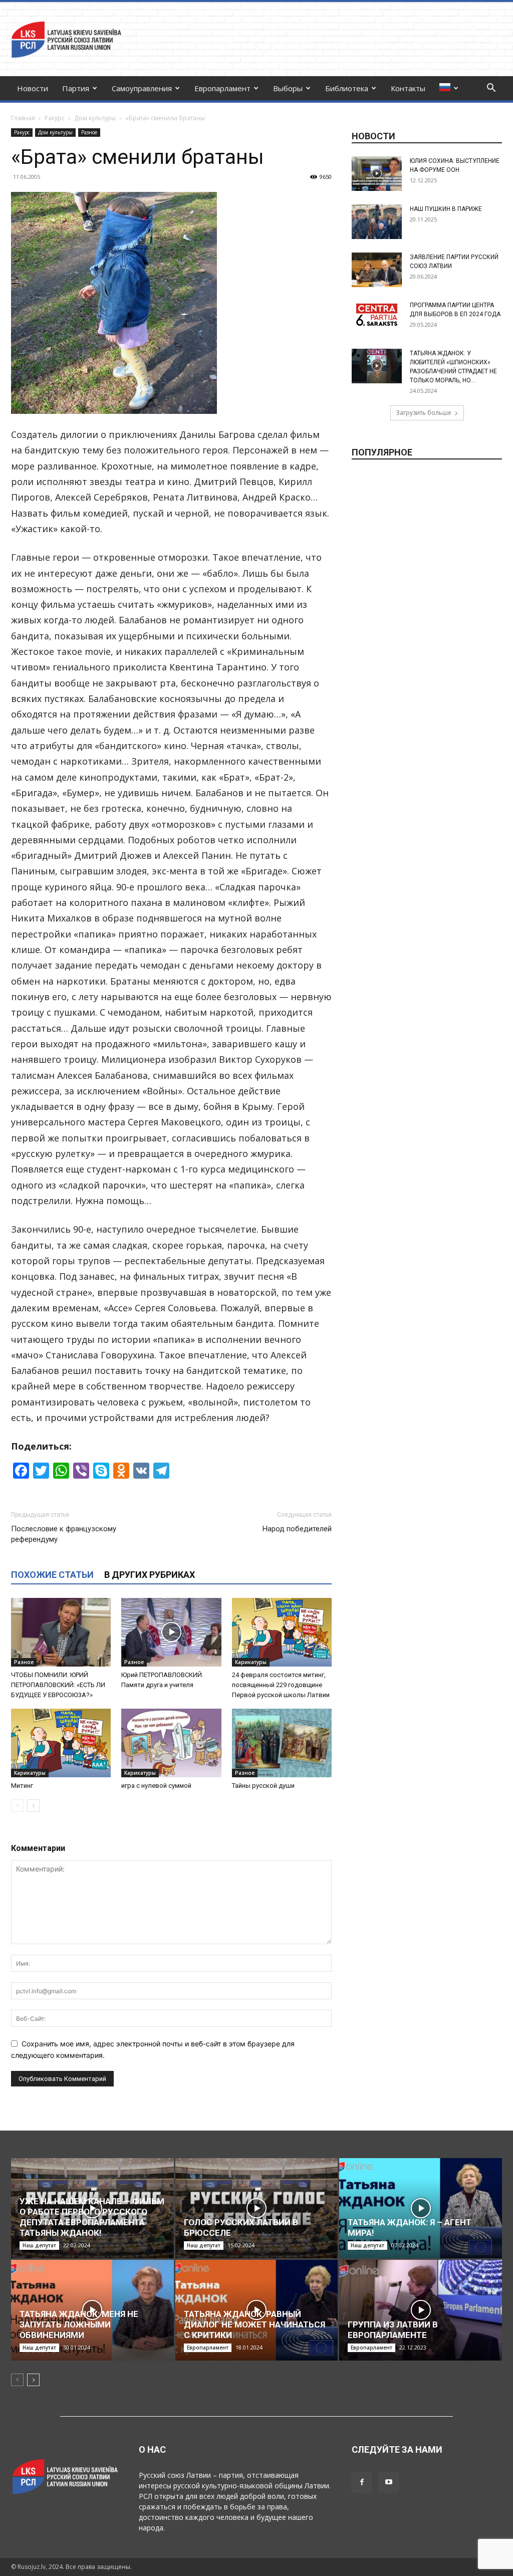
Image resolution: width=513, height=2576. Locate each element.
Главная (23, 118)
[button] (491, 89)
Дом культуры (95, 118)
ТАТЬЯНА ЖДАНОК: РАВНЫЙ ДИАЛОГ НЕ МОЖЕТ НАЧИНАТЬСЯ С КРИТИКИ (254, 2324)
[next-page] (33, 1806)
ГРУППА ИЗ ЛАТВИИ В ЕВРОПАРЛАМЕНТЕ (393, 2330)
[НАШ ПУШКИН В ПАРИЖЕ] (377, 222)
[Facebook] (362, 2482)
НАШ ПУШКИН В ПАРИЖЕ (446, 209)
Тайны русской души (263, 1786)
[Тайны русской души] (282, 1743)
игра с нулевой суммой (156, 1786)
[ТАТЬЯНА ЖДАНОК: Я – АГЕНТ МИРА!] (421, 2208)
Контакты (408, 88)
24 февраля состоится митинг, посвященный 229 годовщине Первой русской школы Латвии (281, 1685)
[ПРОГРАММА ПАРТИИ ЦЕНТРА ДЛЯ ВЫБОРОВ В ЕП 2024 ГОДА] (377, 315)
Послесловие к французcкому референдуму (64, 1534)
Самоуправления (142, 88)
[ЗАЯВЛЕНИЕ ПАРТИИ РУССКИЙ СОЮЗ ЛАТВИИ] (377, 270)
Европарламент (222, 88)
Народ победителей (297, 1529)
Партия (76, 88)
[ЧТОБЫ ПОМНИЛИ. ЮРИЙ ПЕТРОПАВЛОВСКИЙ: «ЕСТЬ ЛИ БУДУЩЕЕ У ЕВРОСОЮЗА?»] (61, 1632)
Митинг (22, 1786)
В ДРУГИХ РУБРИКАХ (150, 1575)
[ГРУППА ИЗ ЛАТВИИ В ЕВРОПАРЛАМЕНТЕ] (421, 2310)
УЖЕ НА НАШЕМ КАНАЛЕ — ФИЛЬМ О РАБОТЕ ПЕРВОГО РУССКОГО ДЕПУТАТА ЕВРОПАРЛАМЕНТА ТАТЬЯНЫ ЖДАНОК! (92, 2217)
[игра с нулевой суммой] (171, 1743)
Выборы (288, 88)
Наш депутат (39, 2245)
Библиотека (347, 88)
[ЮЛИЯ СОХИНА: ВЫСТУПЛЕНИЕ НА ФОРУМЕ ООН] (377, 174)
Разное (89, 132)
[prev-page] (17, 1806)
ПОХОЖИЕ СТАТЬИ (52, 1575)
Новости (33, 88)
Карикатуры (251, 1662)
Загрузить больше (424, 413)
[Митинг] (61, 1743)
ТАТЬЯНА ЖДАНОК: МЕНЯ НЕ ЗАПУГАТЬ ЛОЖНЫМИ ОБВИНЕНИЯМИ (79, 2324)
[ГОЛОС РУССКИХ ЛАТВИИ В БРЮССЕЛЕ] (257, 2208)
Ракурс (55, 118)
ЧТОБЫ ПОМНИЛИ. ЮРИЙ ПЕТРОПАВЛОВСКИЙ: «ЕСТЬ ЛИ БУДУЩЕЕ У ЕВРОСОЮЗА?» (58, 1685)
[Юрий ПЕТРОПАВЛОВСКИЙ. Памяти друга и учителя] (171, 1632)
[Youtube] (389, 2482)
